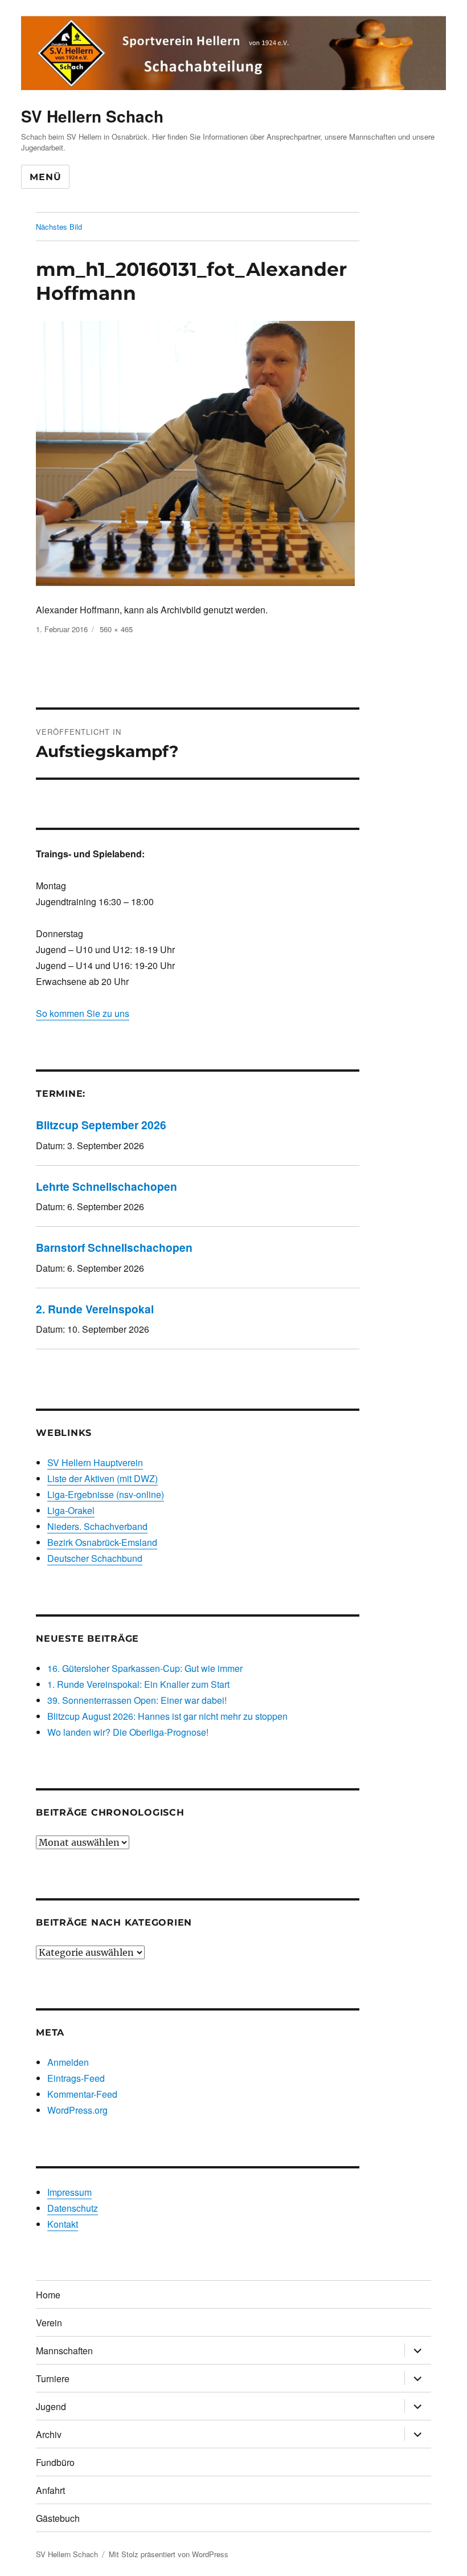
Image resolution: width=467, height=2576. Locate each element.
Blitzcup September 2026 (101, 1125)
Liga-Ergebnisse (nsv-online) (106, 1494)
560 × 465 (116, 629)
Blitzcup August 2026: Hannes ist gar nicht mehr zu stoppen (167, 1716)
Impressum (69, 2192)
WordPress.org (77, 2110)
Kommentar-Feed (82, 2094)
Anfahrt (50, 2490)
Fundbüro (55, 2462)
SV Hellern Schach (92, 116)
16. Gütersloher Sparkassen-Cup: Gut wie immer (145, 1668)
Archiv (49, 2434)
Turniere (53, 2378)
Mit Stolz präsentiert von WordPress (169, 2554)
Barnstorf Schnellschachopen (114, 1247)
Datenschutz (73, 2208)
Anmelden (68, 2062)
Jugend (51, 2406)
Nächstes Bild (59, 227)
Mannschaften (64, 2351)
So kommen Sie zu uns (83, 1013)
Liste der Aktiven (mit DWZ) (103, 1478)
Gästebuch (58, 2518)
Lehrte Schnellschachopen (106, 1186)
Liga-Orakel (71, 1510)
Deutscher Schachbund (95, 1558)
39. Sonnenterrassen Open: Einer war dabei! (137, 1700)
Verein (49, 2323)
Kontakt (63, 2224)
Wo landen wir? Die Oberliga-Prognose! (128, 1732)
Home (48, 2295)
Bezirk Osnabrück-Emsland (102, 1542)
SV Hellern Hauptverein (95, 1462)
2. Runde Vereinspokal (95, 1309)
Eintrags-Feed (76, 2078)
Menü (45, 177)
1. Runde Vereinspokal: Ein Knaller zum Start (138, 1684)
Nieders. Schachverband (97, 1526)
